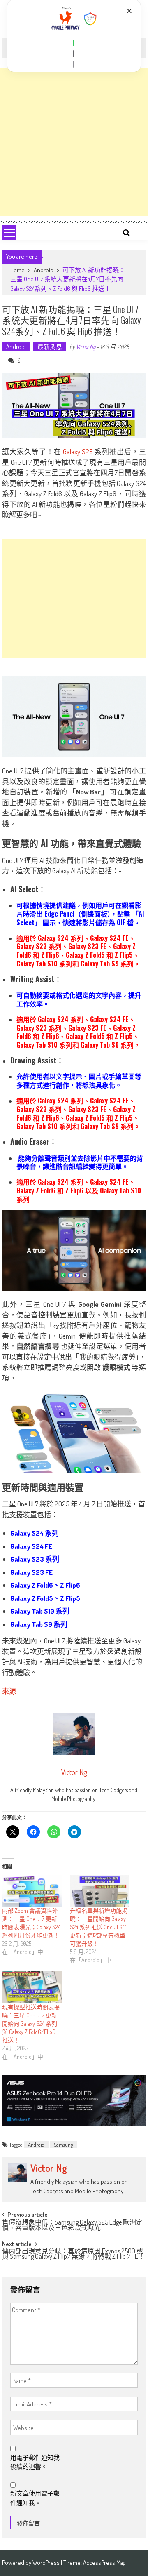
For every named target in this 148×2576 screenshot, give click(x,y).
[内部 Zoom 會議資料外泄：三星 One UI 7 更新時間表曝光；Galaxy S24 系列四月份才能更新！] (32, 1891)
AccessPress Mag (104, 2563)
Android (44, 270)
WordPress (47, 2563)
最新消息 (50, 347)
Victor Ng (86, 347)
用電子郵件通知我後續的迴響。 (35, 2462)
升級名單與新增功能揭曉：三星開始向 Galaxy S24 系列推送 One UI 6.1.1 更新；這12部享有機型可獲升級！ (99, 1927)
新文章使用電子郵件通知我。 (35, 2498)
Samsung (63, 2145)
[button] (74, 43)
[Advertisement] (74, 142)
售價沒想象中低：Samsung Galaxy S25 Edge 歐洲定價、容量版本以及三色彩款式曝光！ (72, 2226)
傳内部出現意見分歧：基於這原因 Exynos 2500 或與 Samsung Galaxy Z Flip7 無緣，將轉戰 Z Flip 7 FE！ (73, 2254)
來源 (9, 1691)
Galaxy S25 (78, 451)
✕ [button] (129, 11)
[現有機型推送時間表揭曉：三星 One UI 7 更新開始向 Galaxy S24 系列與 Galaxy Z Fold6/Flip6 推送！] (32, 1987)
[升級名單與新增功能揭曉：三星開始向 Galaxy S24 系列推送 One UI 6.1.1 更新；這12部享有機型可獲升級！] (100, 1891)
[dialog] (74, 36)
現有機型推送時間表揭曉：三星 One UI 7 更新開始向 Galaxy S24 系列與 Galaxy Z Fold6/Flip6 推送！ (31, 2023)
